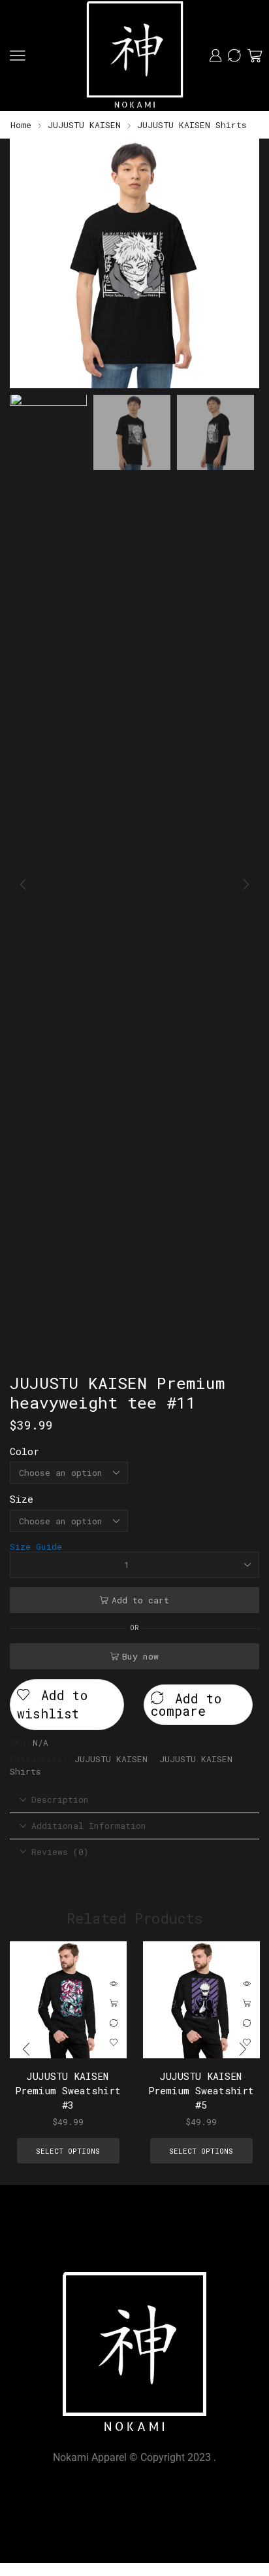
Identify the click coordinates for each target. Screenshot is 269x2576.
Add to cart (140, 1600)
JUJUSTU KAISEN (84, 125)
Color (24, 1451)
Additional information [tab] (89, 1826)
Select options (114, 2003)
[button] (26, 267)
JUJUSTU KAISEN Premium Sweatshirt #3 (68, 2090)
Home (21, 125)
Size (22, 1499)
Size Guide (36, 1547)
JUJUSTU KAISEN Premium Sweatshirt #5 (201, 2090)
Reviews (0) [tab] (60, 1852)
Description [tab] (60, 1799)
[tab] (134, 1800)
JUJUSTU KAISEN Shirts (192, 125)
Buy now (140, 1656)
